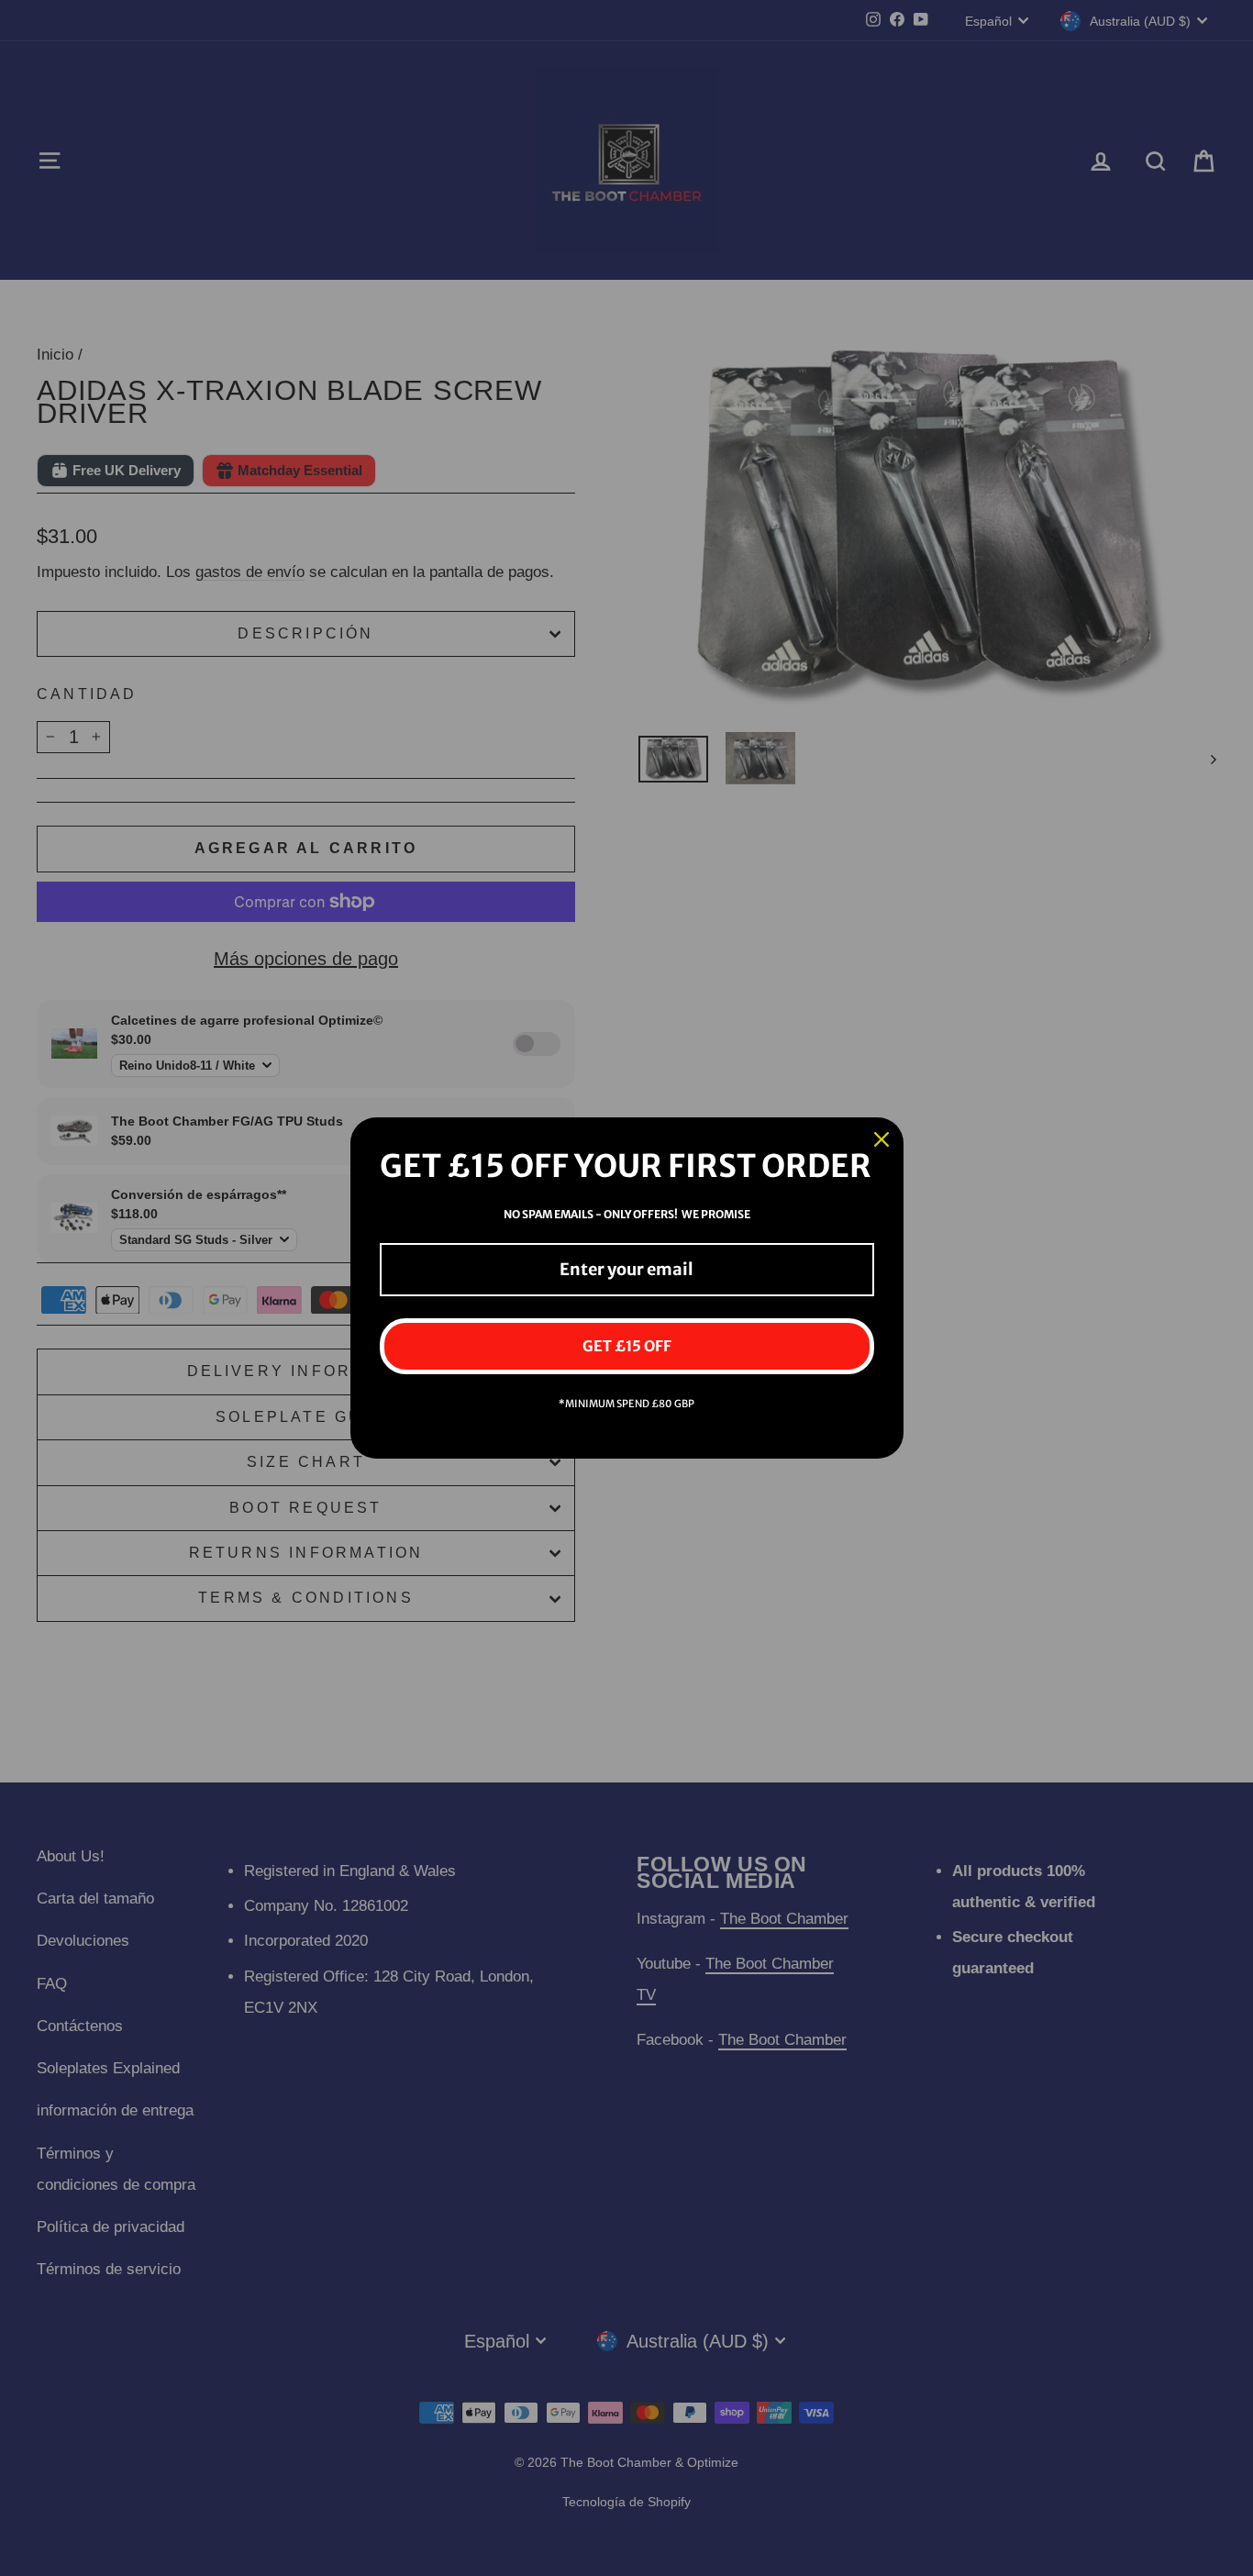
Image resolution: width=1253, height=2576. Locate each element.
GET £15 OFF (627, 1346)
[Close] (882, 1139)
